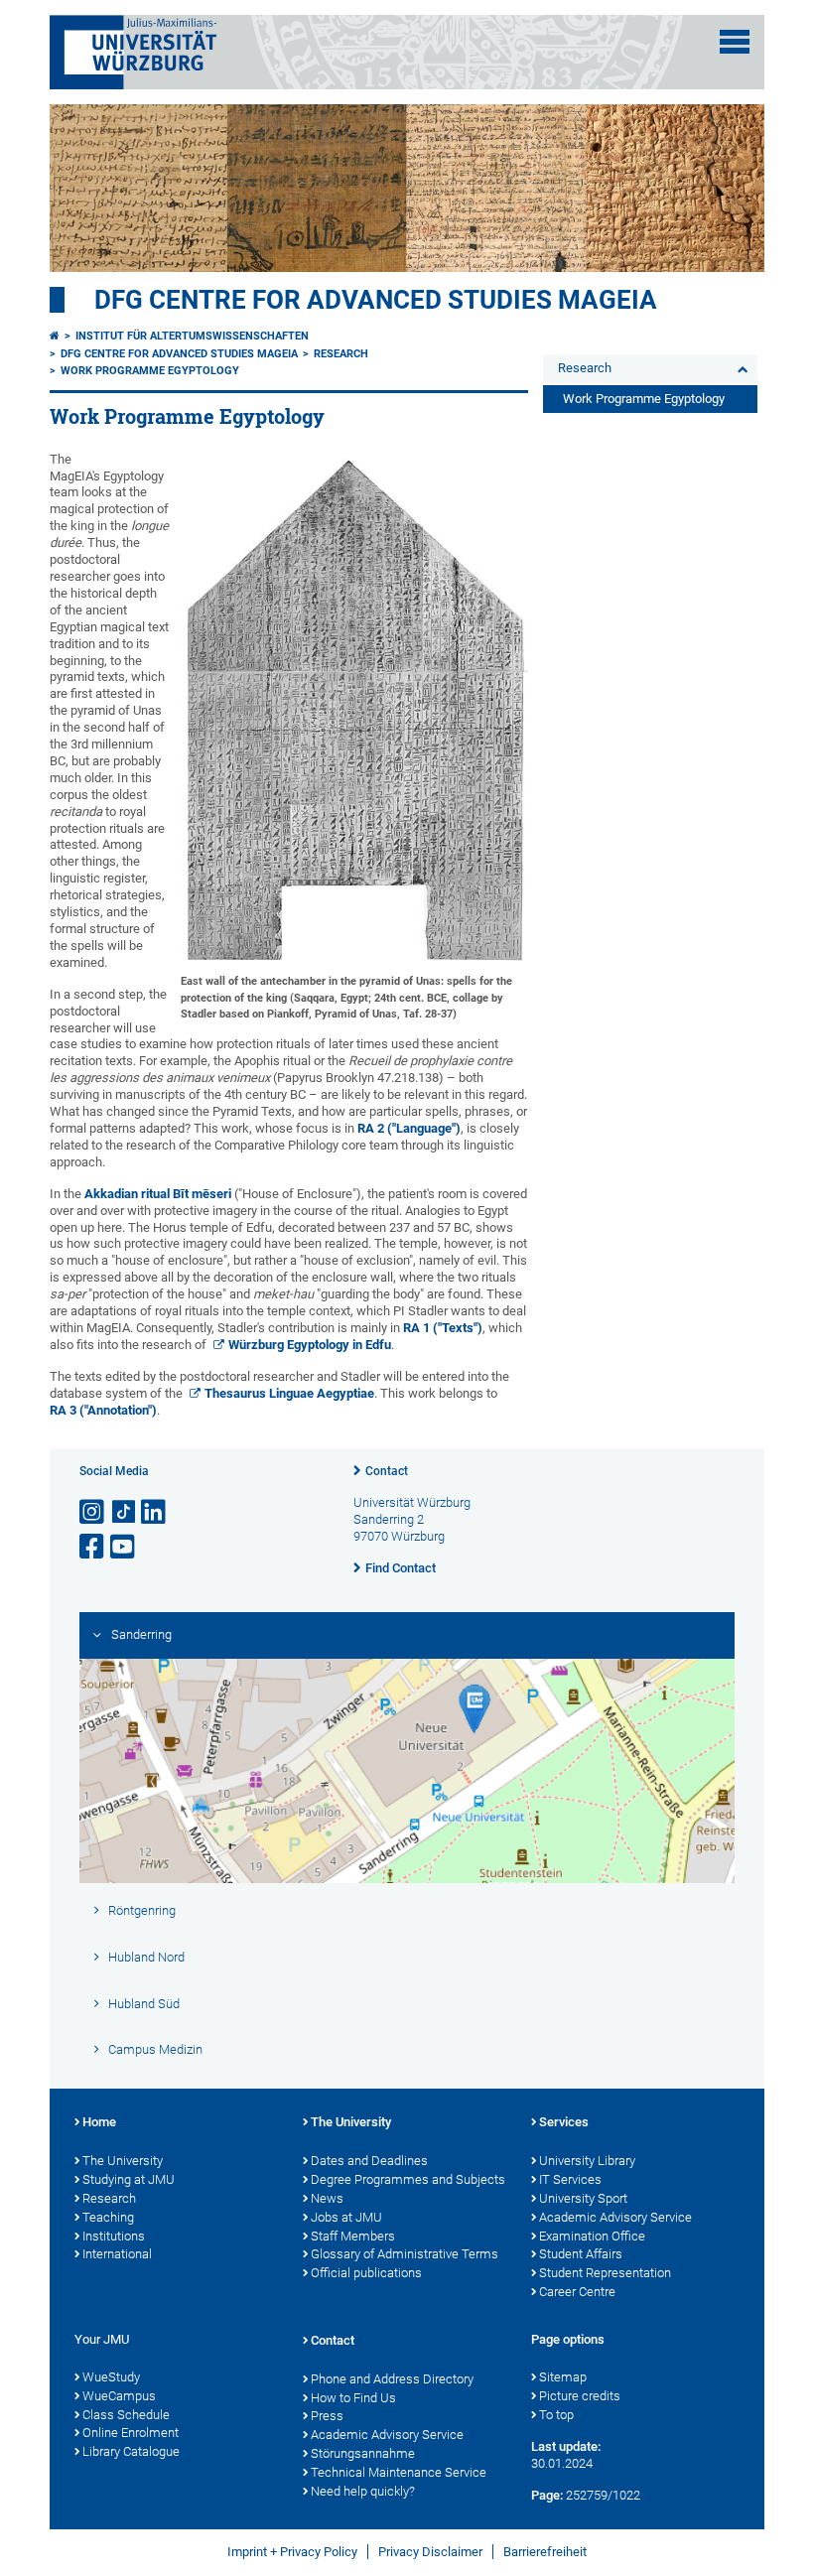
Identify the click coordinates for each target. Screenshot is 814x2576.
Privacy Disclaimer (430, 2552)
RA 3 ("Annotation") (103, 1410)
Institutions (114, 2236)
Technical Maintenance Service (399, 2472)
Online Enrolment (131, 2433)
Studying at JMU (129, 2179)
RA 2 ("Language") (409, 1128)
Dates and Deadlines (369, 2161)
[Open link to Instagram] (93, 1512)
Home (99, 2122)
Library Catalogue (131, 2451)
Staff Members (353, 2236)
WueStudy (111, 2377)
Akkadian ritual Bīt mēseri (159, 1194)
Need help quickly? (363, 2491)
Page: (547, 2495)
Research (341, 354)
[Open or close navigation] (735, 42)
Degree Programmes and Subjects (408, 2179)
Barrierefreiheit (545, 2552)
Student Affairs (581, 2254)
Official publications (366, 2273)
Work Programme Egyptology (150, 371)
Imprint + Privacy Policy (292, 2552)
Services (564, 2122)
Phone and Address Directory (392, 2379)
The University (123, 2161)
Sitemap (563, 2377)
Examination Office (592, 2236)
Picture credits (580, 2396)
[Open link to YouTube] (124, 1547)
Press (327, 2416)
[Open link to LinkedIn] (155, 1512)
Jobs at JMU (346, 2217)
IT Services (570, 2179)
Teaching (108, 2217)
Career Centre (577, 2292)
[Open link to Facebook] (93, 1547)
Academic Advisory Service (615, 2217)
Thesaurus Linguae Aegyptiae (289, 1393)
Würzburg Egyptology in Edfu (310, 1345)
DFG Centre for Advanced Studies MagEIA (376, 300)
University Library (587, 2161)
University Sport (583, 2198)
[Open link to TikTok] (124, 1512)
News (327, 2198)
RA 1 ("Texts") (443, 1328)
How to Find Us (353, 2398)
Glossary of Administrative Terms (405, 2254)
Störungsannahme (363, 2453)
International (117, 2254)
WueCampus (119, 2396)
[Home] (55, 336)
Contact (387, 1471)
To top (556, 2415)
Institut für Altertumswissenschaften (192, 336)
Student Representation (605, 2273)
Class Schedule (126, 2415)
